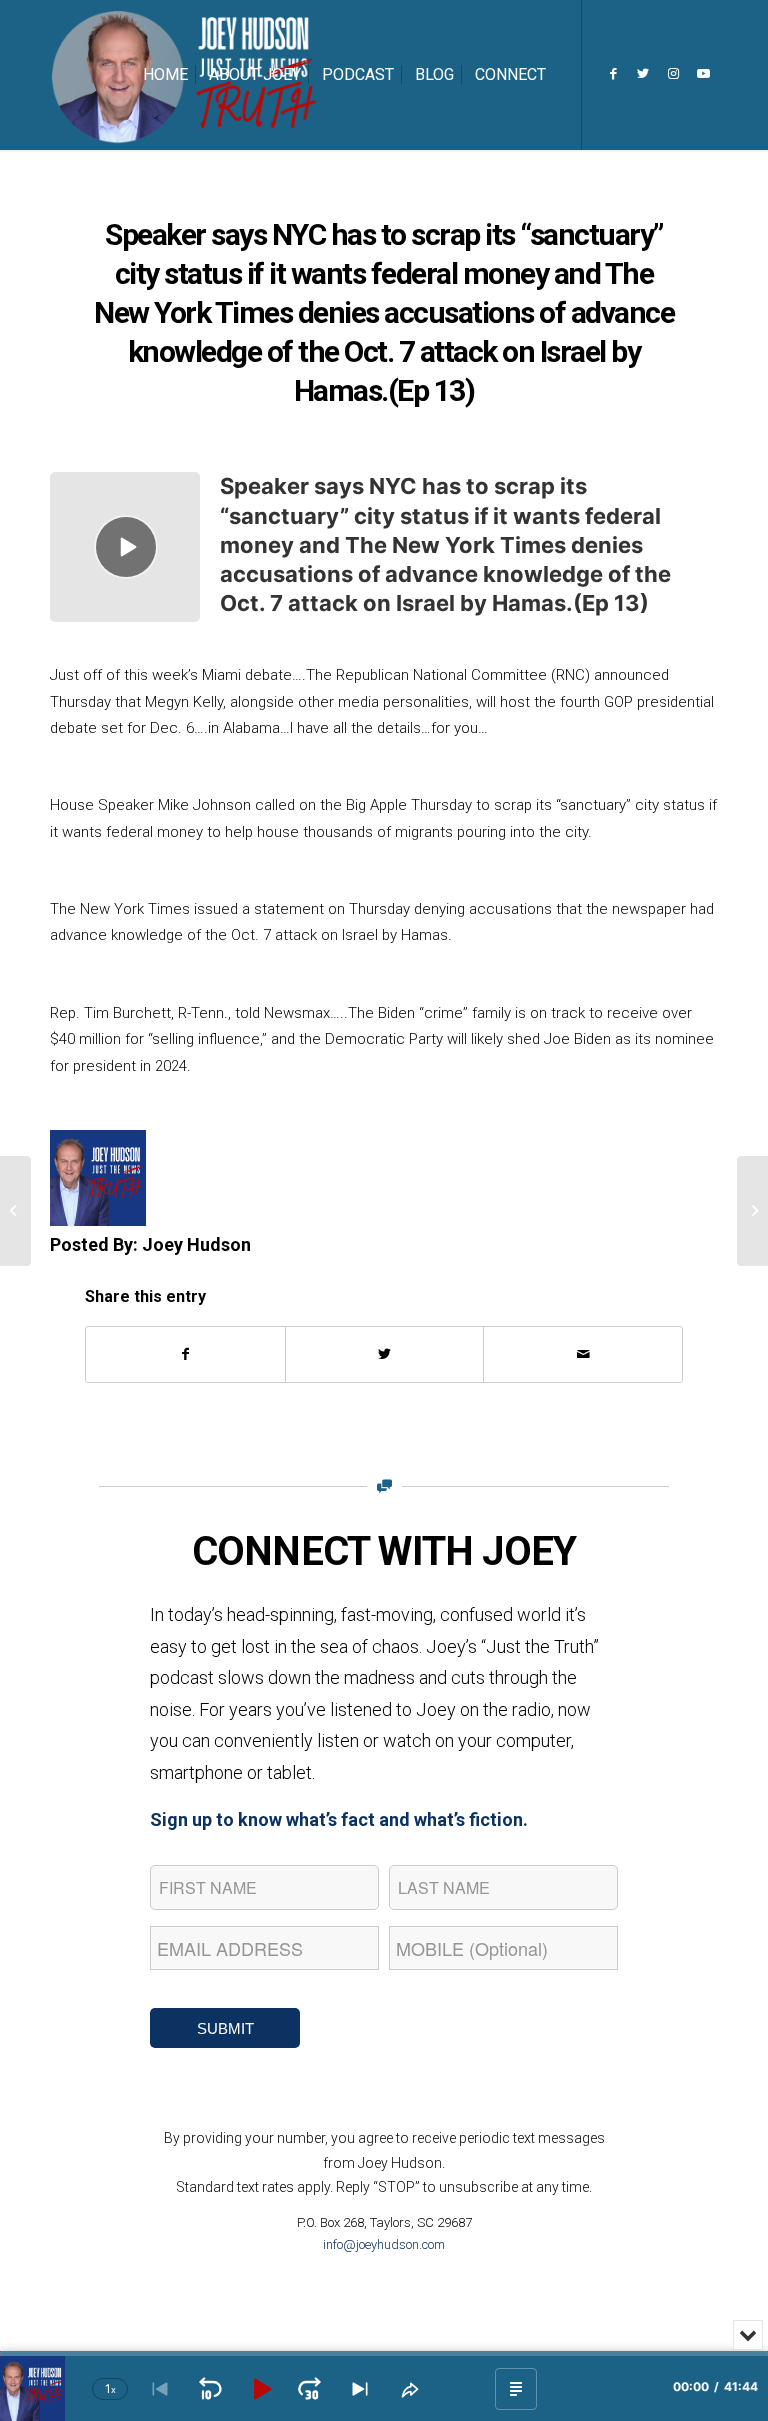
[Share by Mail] (583, 1354)
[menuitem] (165, 75)
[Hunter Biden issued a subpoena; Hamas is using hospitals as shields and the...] (15, 1211)
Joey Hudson (196, 1244)
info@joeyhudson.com (384, 2244)
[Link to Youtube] (703, 74)
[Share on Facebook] (185, 1354)
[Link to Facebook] (613, 74)
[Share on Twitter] (385, 1354)
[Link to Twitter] (643, 74)
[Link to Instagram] (673, 74)
